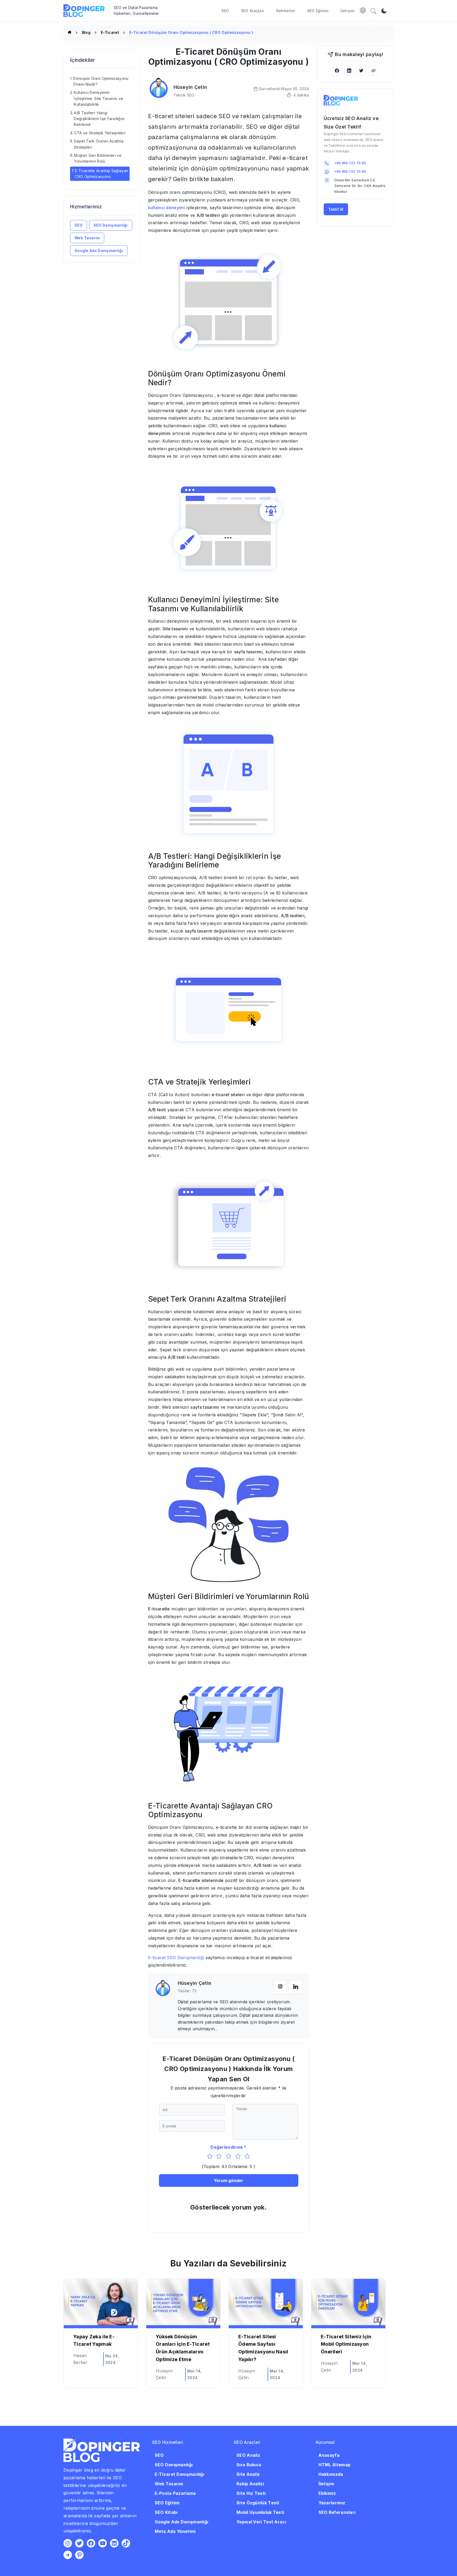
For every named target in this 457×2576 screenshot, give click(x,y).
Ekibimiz (327, 2493)
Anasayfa (329, 2455)
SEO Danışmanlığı (111, 225)
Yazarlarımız (332, 2503)
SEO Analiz (248, 2455)
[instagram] (280, 1987)
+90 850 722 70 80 (350, 163)
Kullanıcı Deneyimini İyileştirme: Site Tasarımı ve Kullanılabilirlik (98, 98)
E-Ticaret (110, 32)
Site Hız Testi (251, 2493)
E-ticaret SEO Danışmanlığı (176, 1958)
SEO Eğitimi (318, 11)
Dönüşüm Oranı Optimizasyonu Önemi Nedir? (101, 81)
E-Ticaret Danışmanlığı (180, 2474)
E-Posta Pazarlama (175, 2493)
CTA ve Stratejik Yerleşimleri (100, 133)
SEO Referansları (337, 2512)
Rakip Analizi (250, 2484)
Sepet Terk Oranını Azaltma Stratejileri (99, 144)
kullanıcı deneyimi (167, 208)
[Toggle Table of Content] (132, 73)
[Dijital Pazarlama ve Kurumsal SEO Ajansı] (70, 32)
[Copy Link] (373, 70)
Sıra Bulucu (249, 2465)
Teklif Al (336, 209)
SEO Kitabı (166, 2512)
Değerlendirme (227, 2147)
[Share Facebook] (337, 70)
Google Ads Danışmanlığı (99, 251)
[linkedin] (296, 1987)
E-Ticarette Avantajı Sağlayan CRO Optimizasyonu (101, 174)
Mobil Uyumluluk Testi (260, 2512)
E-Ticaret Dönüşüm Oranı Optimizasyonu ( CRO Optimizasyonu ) (191, 32)
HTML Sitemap (335, 2465)
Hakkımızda (331, 2474)
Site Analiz (248, 2474)
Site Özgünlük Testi (258, 2503)
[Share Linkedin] (349, 70)
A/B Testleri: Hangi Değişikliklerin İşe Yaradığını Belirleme (99, 118)
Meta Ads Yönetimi (175, 2531)
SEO (225, 11)
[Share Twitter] (361, 70)
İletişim (347, 11)
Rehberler (286, 11)
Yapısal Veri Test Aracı (261, 2522)
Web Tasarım (87, 238)
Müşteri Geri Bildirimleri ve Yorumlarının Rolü (98, 158)
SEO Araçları (253, 11)
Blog (86, 32)
